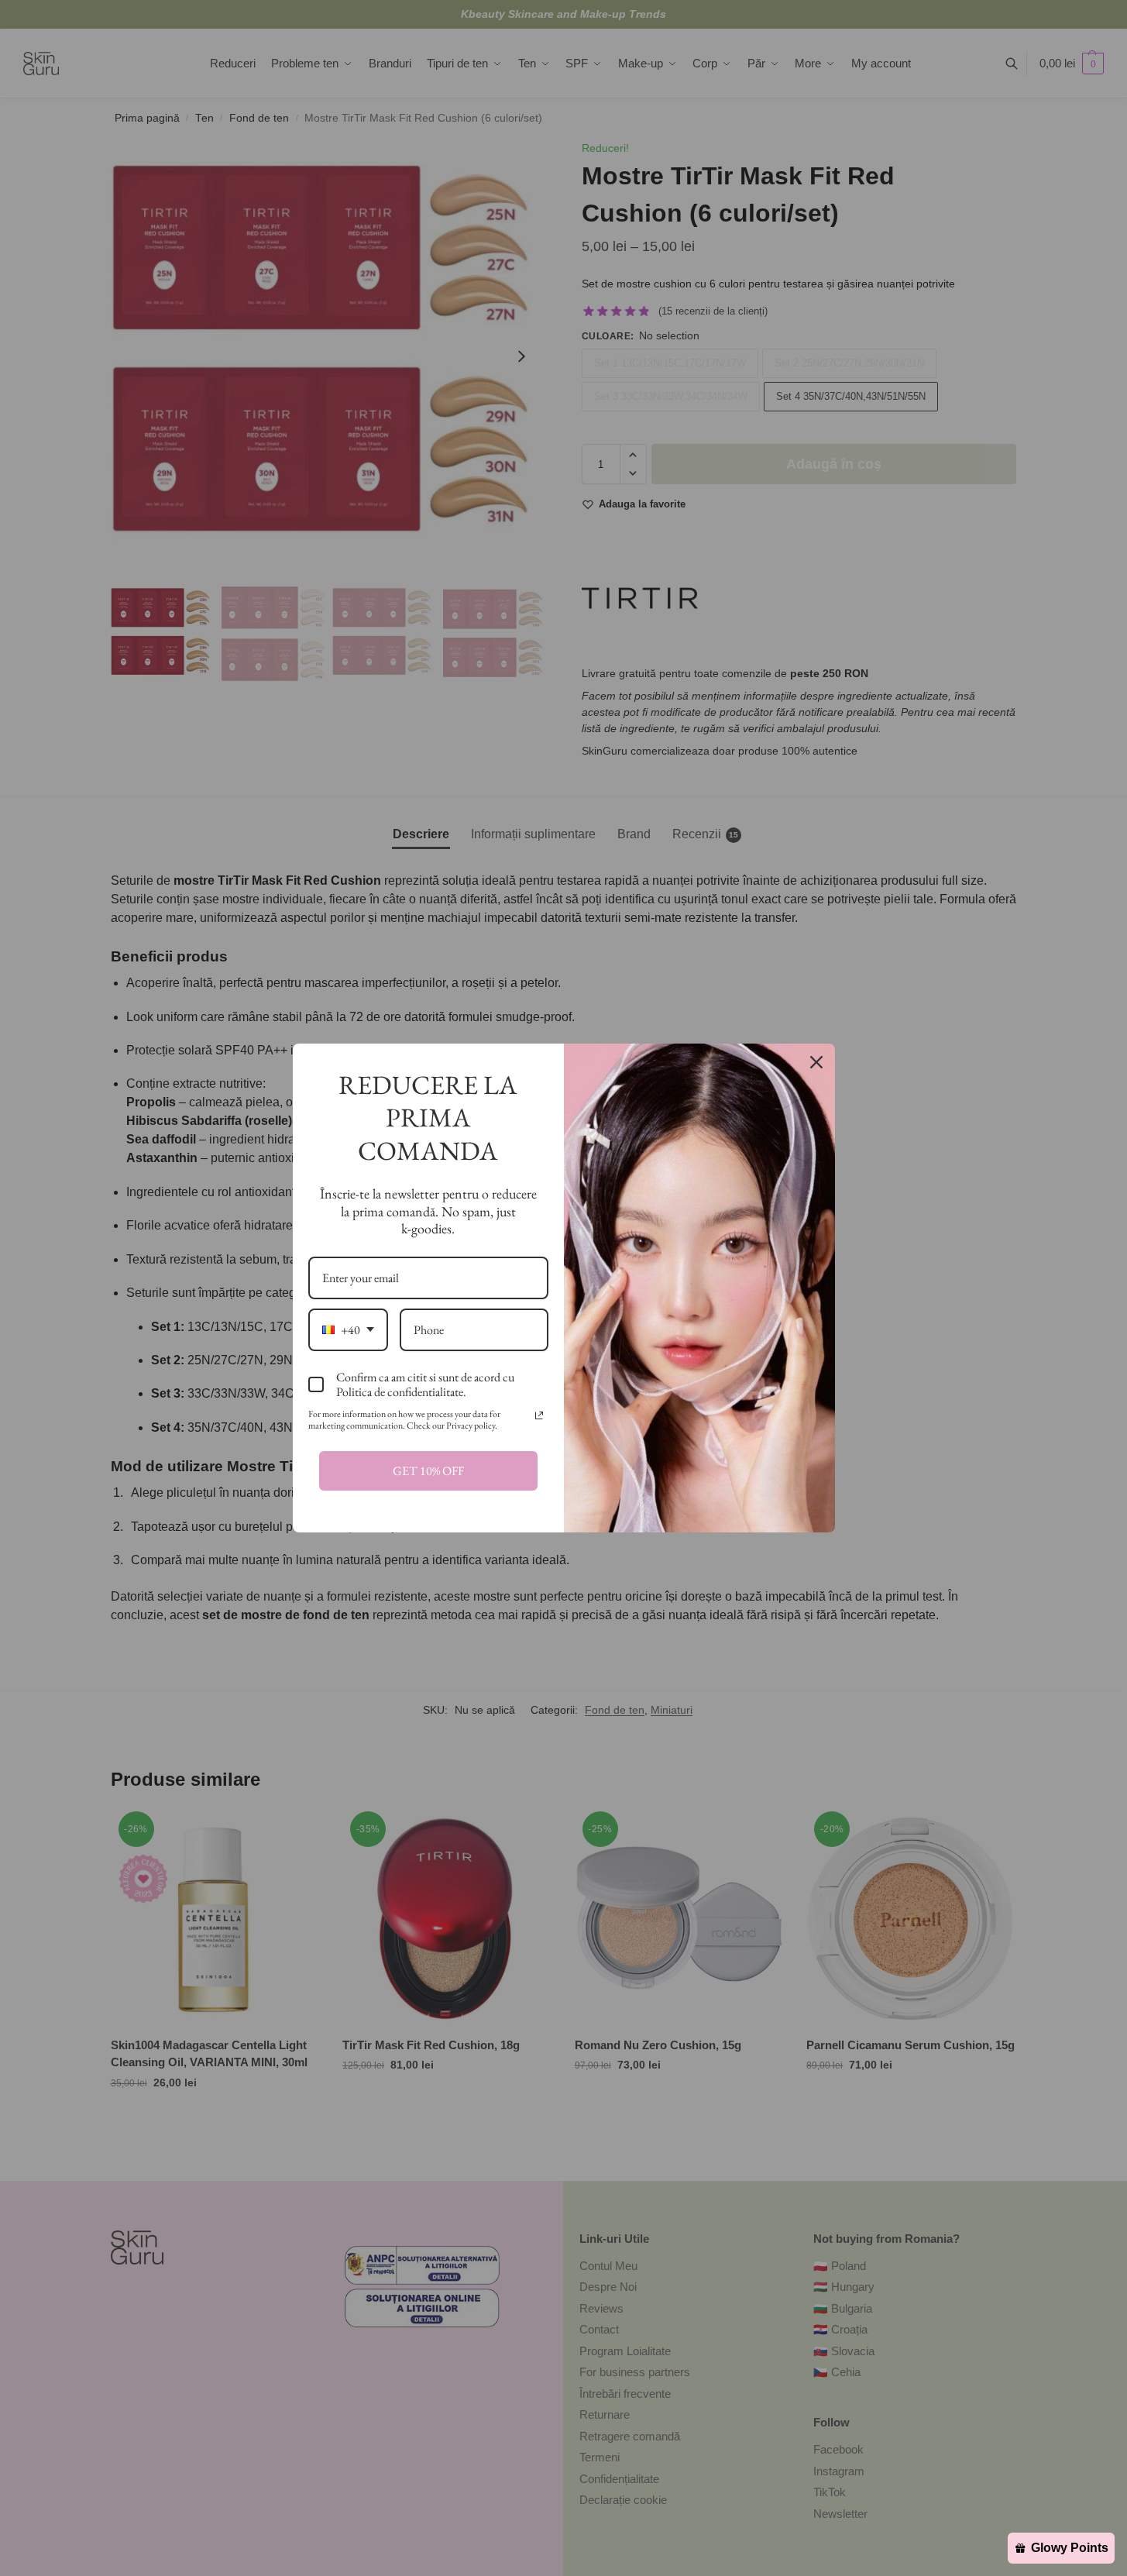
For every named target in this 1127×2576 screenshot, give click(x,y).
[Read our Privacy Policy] (539, 1415)
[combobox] (348, 1330)
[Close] (816, 1062)
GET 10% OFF (428, 1471)
